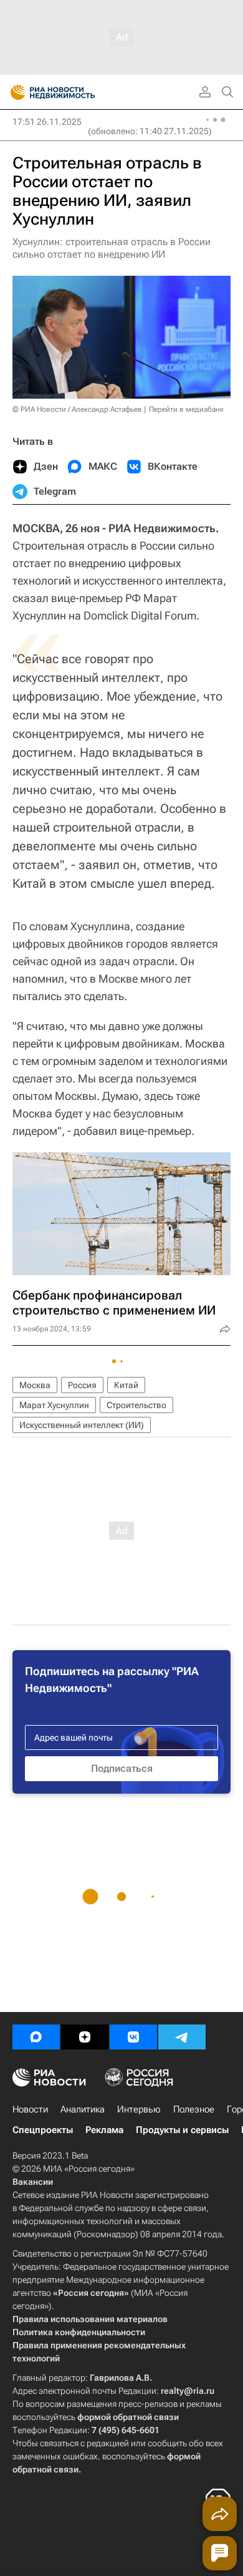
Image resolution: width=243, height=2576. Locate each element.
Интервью (139, 2109)
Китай (126, 1385)
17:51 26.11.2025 (47, 122)
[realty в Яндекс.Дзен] (85, 2037)
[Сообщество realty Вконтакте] (133, 2037)
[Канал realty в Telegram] (182, 2037)
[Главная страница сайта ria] (14, 92)
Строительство (136, 1405)
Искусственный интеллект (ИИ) (82, 1425)
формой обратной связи (128, 2417)
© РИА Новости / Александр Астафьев (77, 409)
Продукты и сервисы (182, 2130)
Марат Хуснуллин (54, 1405)
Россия (82, 1385)
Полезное (194, 2109)
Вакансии (33, 2182)
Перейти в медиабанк (186, 409)
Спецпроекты (43, 2130)
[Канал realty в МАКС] (36, 2037)
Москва (35, 1385)
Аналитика (83, 2109)
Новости (30, 2109)
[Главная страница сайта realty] (75, 92)
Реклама (104, 2130)
